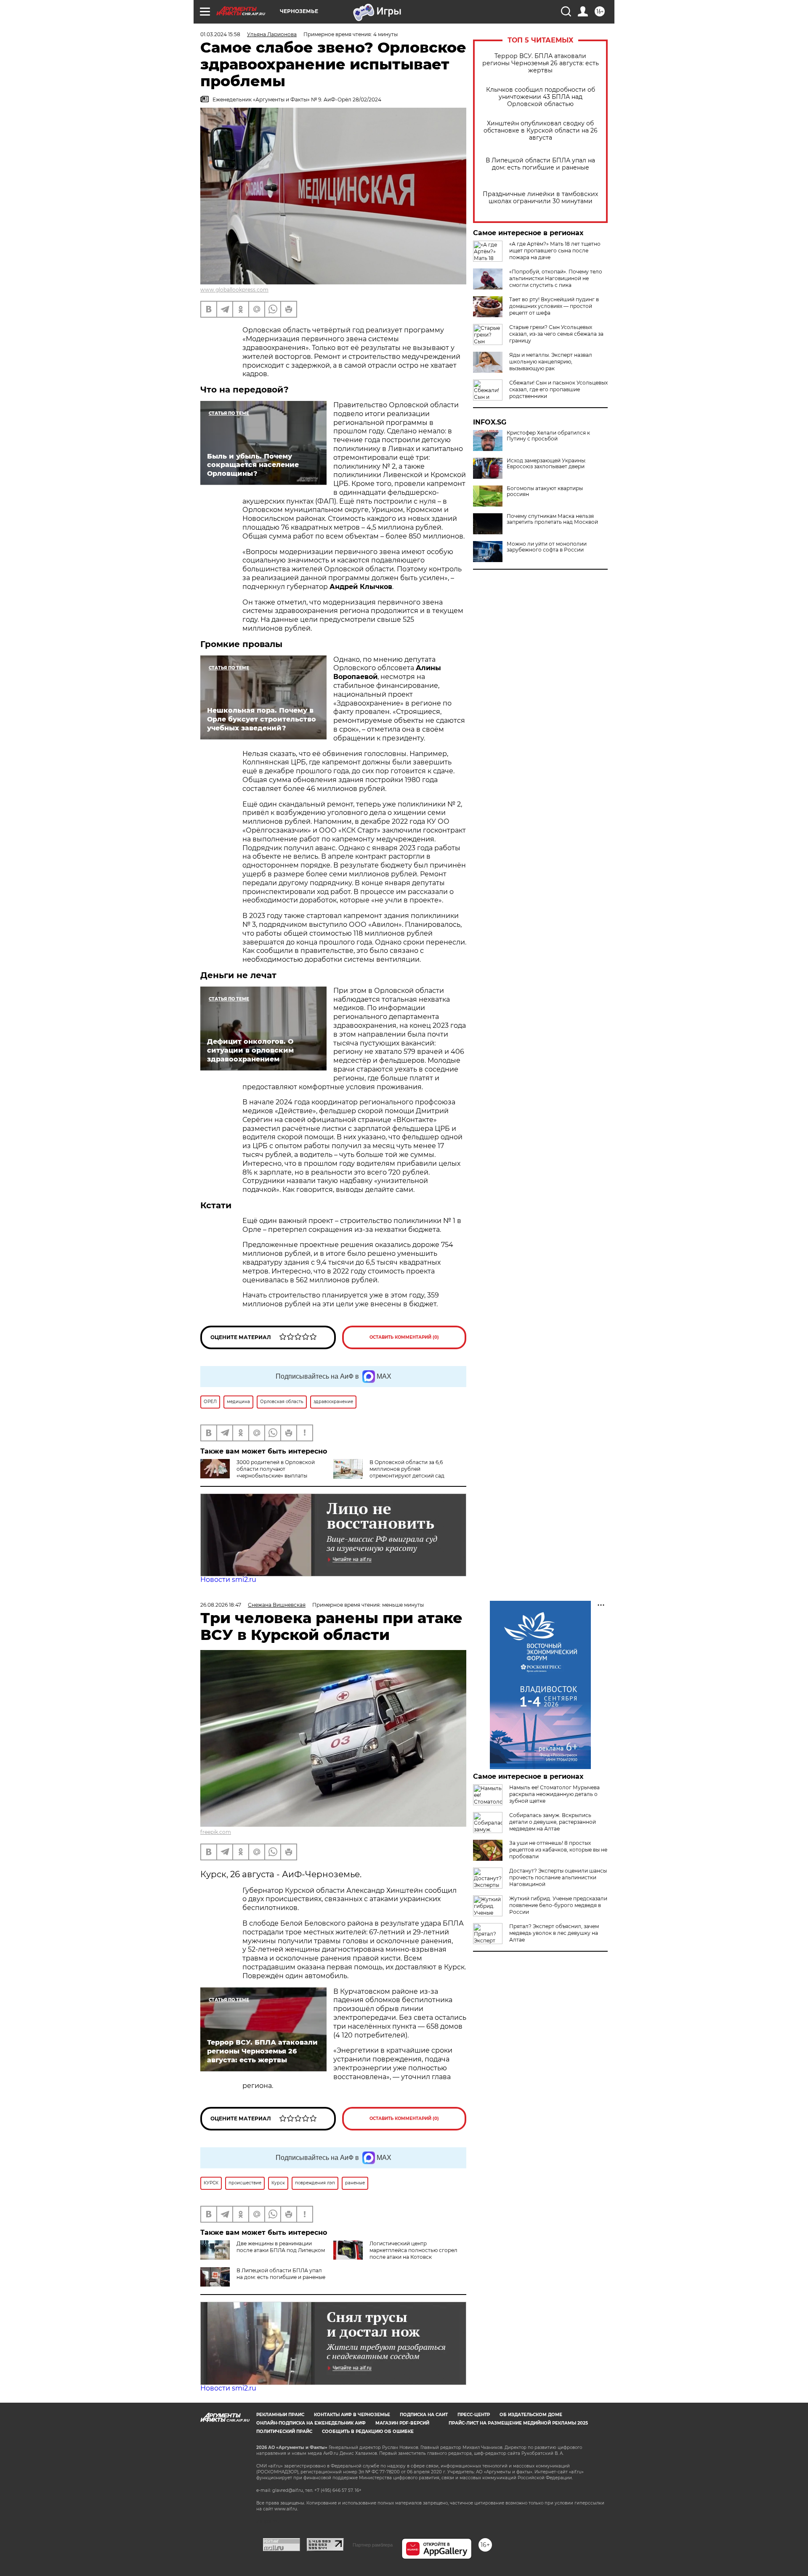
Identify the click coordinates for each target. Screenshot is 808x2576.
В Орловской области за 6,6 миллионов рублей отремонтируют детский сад (407, 1469)
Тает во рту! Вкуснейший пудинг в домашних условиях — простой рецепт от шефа (554, 306)
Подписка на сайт (424, 2415)
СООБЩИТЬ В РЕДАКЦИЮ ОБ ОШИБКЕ (368, 2431)
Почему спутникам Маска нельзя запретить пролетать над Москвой (552, 519)
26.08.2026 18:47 (221, 1605)
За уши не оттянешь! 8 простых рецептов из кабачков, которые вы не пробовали (558, 1850)
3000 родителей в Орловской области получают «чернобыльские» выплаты (276, 1469)
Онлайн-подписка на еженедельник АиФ (311, 2423)
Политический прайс (284, 2431)
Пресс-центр (474, 2415)
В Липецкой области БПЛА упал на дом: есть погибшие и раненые (540, 164)
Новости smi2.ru (228, 1580)
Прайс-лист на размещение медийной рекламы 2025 (518, 2423)
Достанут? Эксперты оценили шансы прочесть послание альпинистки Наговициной (558, 1877)
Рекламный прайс (280, 2415)
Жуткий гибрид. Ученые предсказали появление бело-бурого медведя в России (558, 1905)
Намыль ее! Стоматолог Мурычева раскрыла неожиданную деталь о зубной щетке (554, 1794)
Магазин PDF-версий (402, 2423)
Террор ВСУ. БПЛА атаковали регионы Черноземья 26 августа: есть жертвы (541, 63)
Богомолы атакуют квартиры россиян (545, 491)
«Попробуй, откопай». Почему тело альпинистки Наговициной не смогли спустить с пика (556, 278)
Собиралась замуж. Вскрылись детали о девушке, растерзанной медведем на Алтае (553, 1822)
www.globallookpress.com (234, 290)
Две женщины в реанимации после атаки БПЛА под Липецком (281, 2247)
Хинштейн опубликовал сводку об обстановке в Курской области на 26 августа (541, 131)
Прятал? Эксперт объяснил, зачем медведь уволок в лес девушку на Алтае (554, 1933)
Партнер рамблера (373, 2545)
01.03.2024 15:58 (220, 34)
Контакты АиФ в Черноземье (352, 2415)
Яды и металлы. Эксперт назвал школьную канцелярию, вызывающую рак (551, 362)
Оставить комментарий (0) (404, 1337)
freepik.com (216, 1832)
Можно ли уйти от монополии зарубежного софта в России (547, 547)
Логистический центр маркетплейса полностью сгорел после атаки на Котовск (413, 2250)
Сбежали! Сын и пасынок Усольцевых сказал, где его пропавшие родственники (558, 389)
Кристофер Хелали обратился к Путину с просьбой (548, 436)
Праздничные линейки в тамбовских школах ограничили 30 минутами (540, 198)
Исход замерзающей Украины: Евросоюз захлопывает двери (546, 464)
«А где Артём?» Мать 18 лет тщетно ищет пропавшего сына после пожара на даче (555, 251)
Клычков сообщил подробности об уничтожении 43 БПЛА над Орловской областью (541, 97)
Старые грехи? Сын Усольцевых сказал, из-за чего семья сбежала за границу (556, 334)
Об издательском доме (531, 2415)
